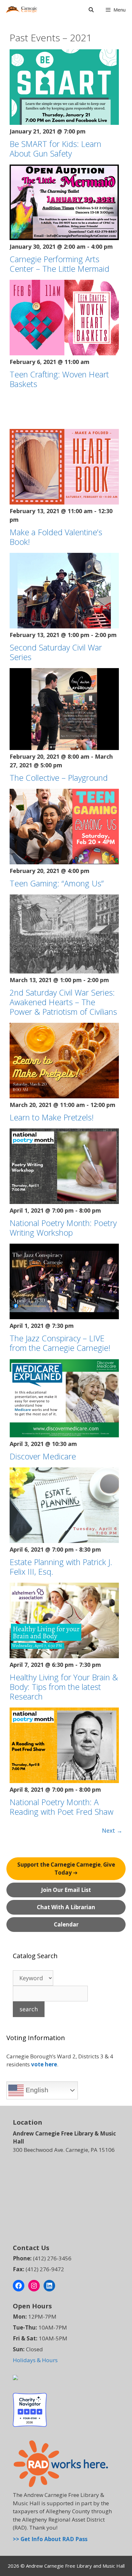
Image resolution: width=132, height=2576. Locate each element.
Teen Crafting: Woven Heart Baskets (59, 379)
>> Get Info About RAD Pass (50, 2539)
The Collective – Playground (59, 778)
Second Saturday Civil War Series (56, 652)
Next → (112, 1830)
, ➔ (66, 1869)
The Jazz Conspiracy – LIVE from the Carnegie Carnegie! (60, 1343)
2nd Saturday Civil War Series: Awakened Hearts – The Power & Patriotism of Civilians (63, 1002)
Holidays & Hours (35, 2360)
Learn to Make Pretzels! (52, 1117)
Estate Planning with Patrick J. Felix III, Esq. (61, 1567)
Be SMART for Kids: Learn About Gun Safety (55, 149)
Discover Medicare (43, 1456)
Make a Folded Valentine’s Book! (56, 537)
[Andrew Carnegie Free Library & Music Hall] (21, 10)
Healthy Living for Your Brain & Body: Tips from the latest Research (64, 1687)
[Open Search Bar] (91, 10)
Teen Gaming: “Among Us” (57, 883)
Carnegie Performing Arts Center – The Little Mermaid (59, 264)
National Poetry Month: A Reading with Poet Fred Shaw (62, 1807)
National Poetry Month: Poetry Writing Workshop (63, 1228)
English (36, 2090)
